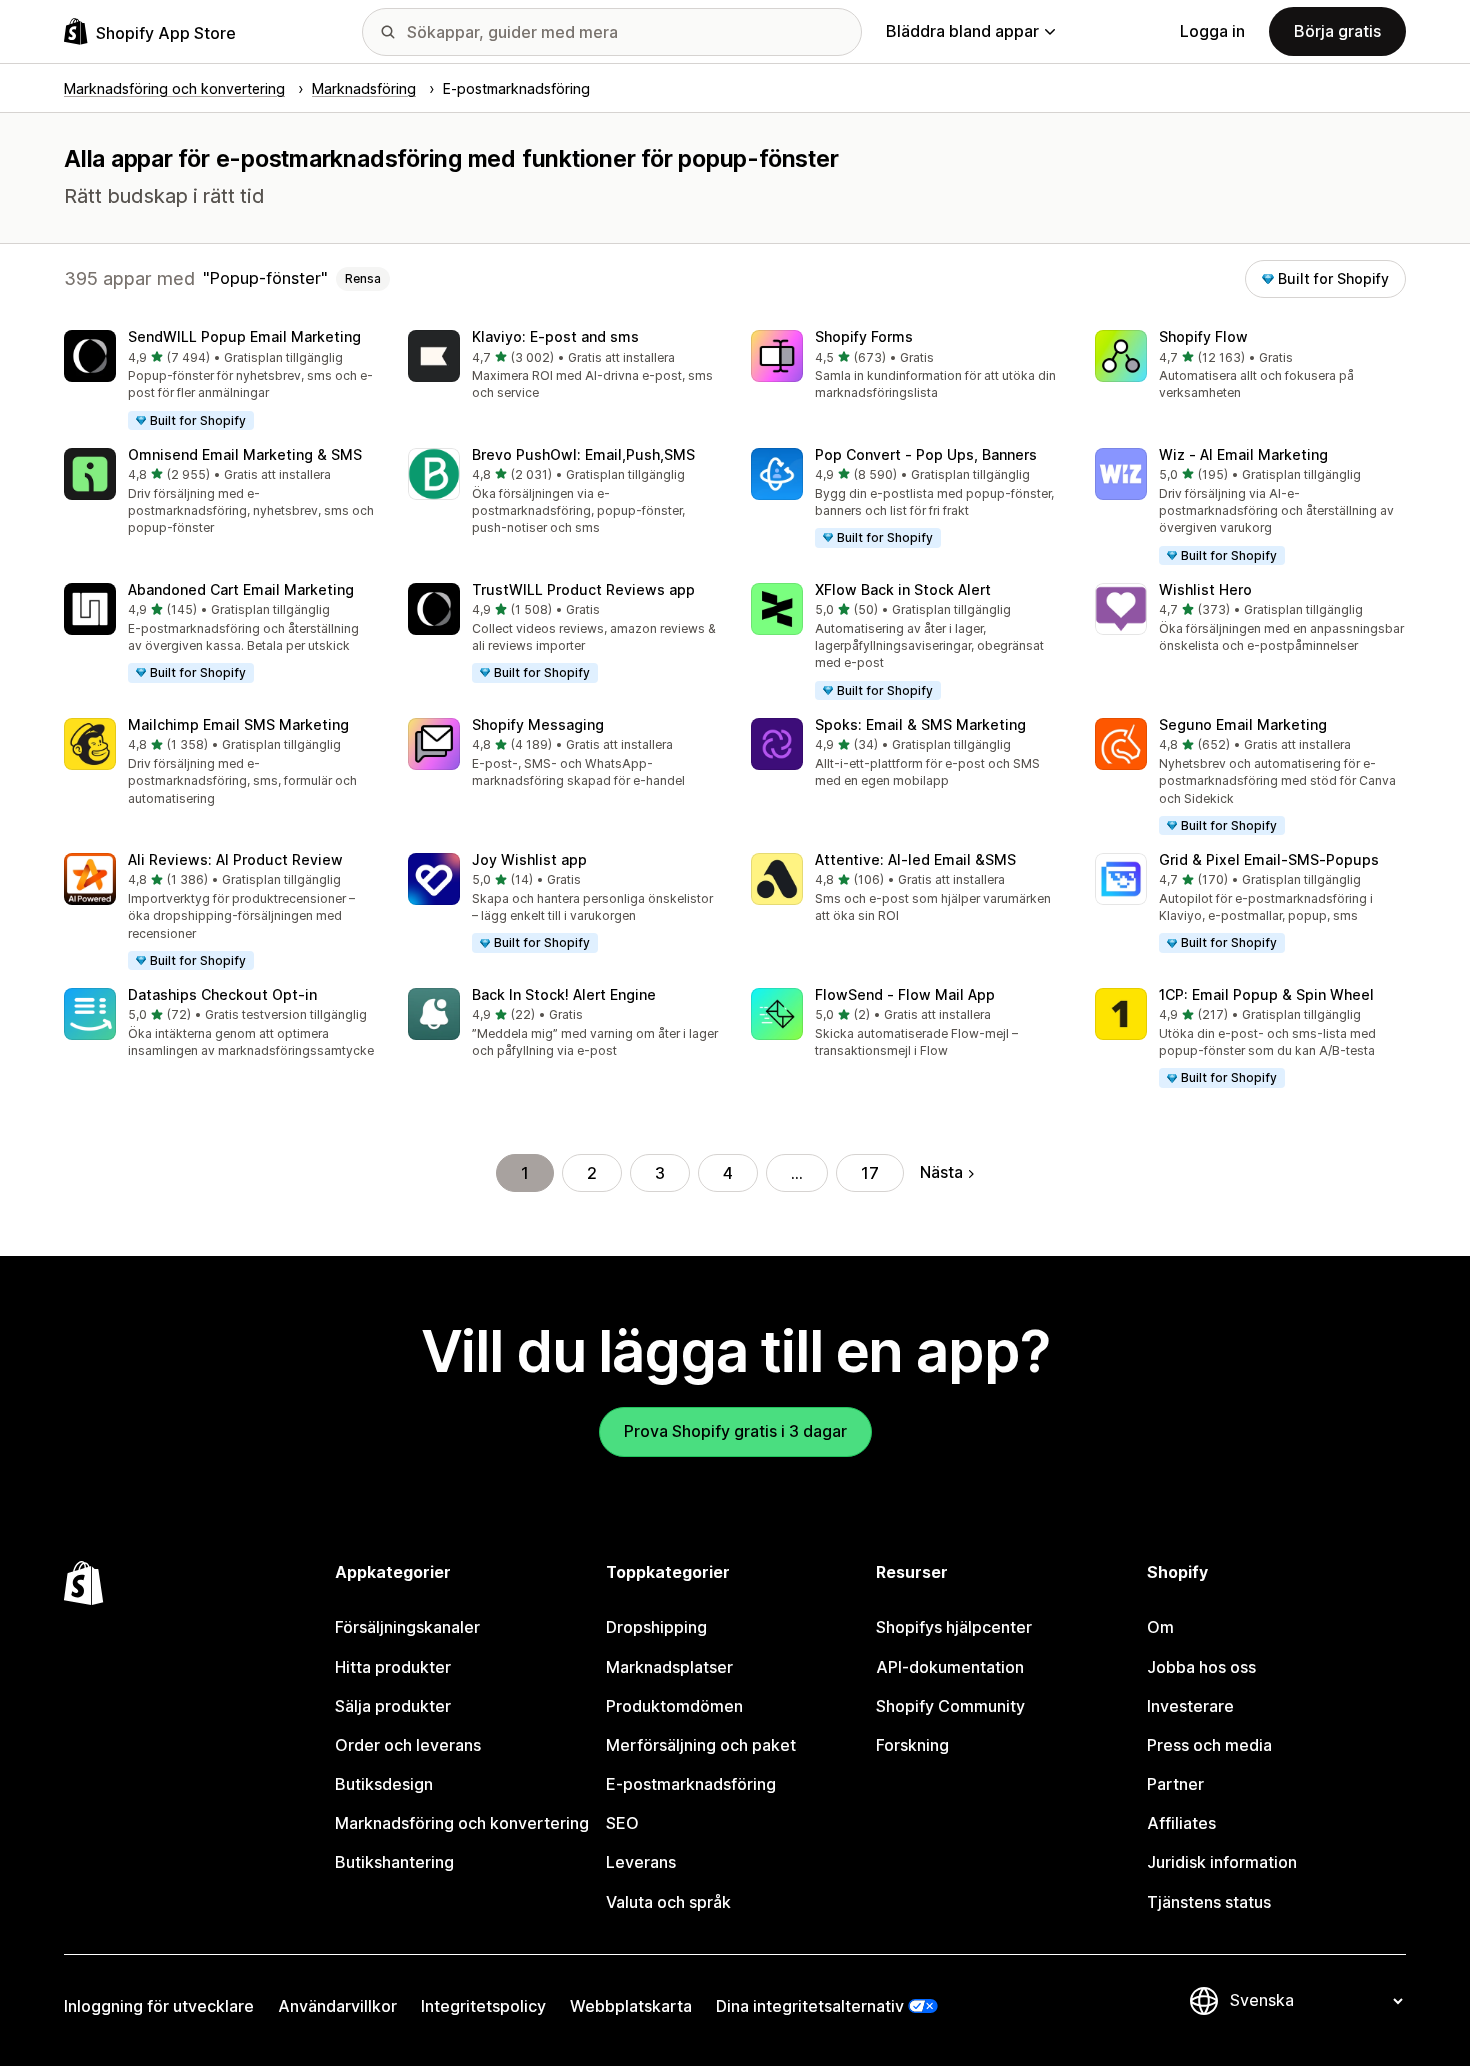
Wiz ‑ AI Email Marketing (1243, 454)
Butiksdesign (384, 1784)
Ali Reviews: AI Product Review (235, 859)
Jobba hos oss (1201, 1667)
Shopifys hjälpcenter (954, 1627)
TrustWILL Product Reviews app (583, 589)
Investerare (1190, 1706)
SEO (622, 1823)
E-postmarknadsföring (691, 1784)
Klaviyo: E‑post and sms (555, 336)
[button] (220, 381)
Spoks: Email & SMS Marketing (920, 724)
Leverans (641, 1862)
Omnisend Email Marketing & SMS (245, 454)
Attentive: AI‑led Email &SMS (915, 859)
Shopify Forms (864, 336)
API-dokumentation (950, 1667)
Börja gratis (1337, 31)
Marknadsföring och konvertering (462, 1823)
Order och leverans (408, 1745)
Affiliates (1181, 1823)
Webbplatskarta (631, 2006)
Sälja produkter (393, 1706)
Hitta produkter (393, 1667)
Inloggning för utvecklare (159, 2006)
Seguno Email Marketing (1243, 724)
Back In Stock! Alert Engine (564, 994)
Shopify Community (950, 1706)
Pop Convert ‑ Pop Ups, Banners (926, 454)
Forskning (912, 1745)
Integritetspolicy (483, 2006)
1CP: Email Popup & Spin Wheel (1266, 994)
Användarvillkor (337, 2006)
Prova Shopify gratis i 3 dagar (735, 1431)
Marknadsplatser (669, 1667)
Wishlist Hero (1205, 589)
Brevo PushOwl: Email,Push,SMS (583, 454)
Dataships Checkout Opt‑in (222, 994)
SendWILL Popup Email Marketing (244, 336)
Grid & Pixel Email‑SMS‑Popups (1269, 859)
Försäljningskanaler (407, 1627)
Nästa (941, 1172)
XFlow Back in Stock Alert (903, 589)
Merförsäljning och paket (701, 1745)
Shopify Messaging (538, 724)
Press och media (1209, 1745)
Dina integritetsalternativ (810, 2006)
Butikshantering (394, 1862)
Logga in (1212, 31)
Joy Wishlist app (529, 859)
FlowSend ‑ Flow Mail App (905, 994)
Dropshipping (656, 1627)
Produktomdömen (674, 1706)
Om (1160, 1627)
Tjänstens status (1209, 1902)
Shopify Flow (1203, 336)
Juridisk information (1222, 1862)
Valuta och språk (668, 1902)
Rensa (363, 278)
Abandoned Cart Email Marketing (241, 589)
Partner (1175, 1784)
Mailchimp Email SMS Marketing (238, 724)
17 (870, 1173)
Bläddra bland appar (962, 31)
